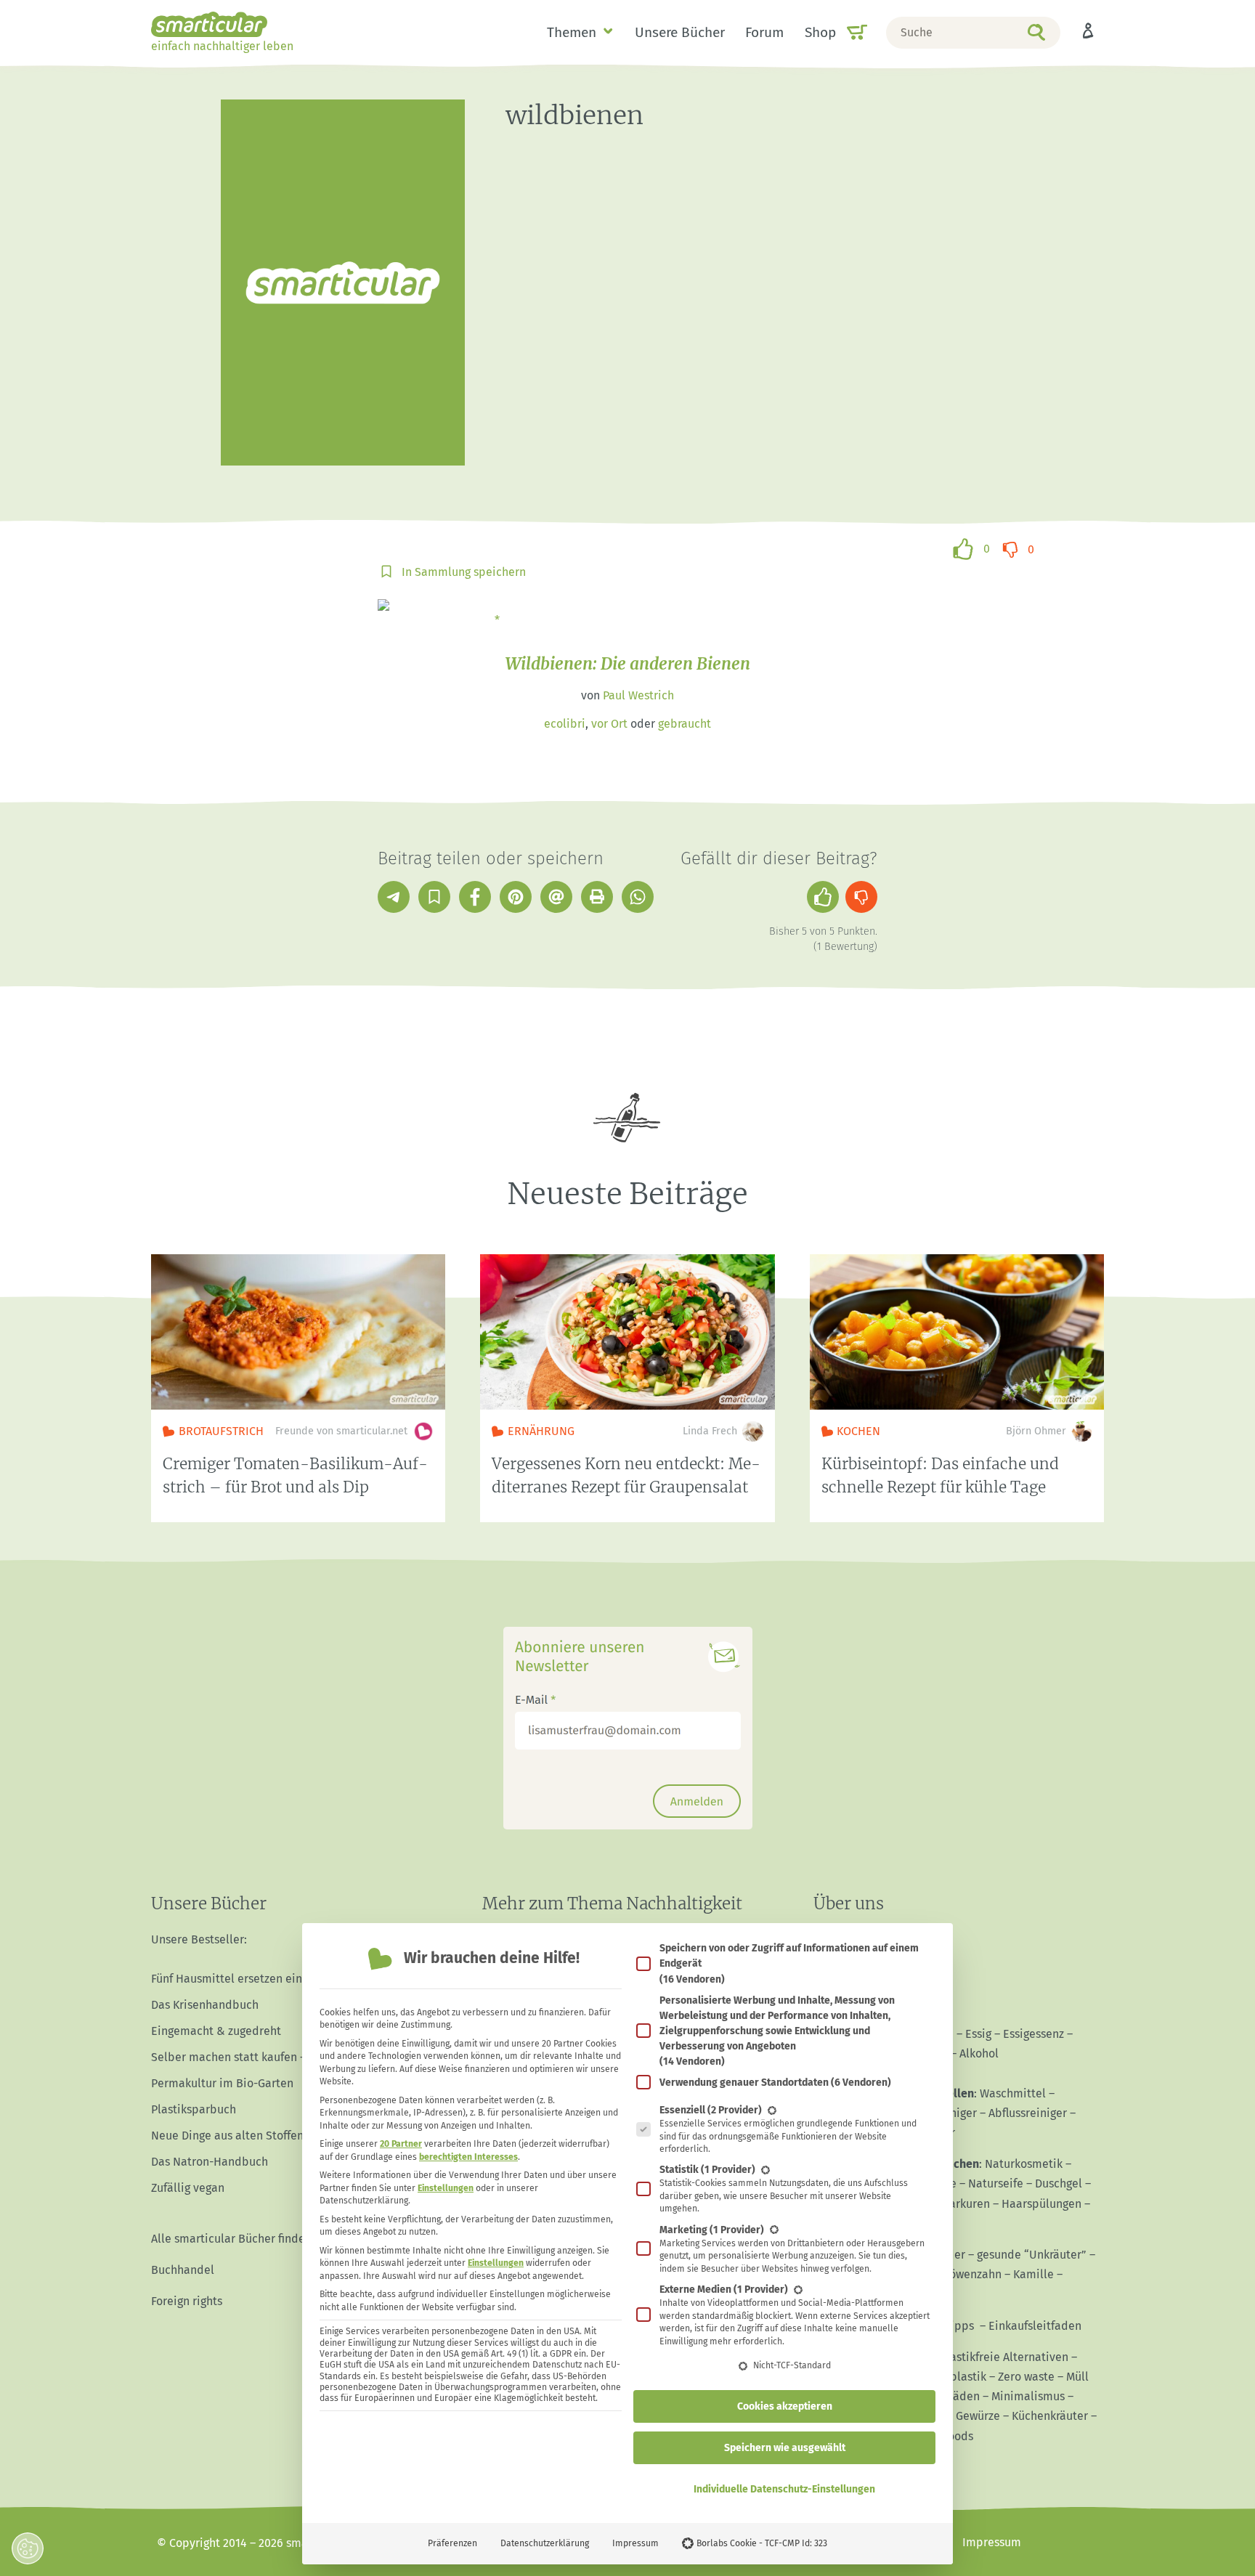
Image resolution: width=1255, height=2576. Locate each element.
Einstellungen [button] (446, 2188)
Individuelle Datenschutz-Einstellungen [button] (784, 2489)
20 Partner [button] (401, 2144)
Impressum (635, 2543)
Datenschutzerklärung (545, 2543)
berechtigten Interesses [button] (468, 2157)
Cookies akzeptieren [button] (785, 2406)
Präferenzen (452, 2543)
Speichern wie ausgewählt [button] (785, 2448)
